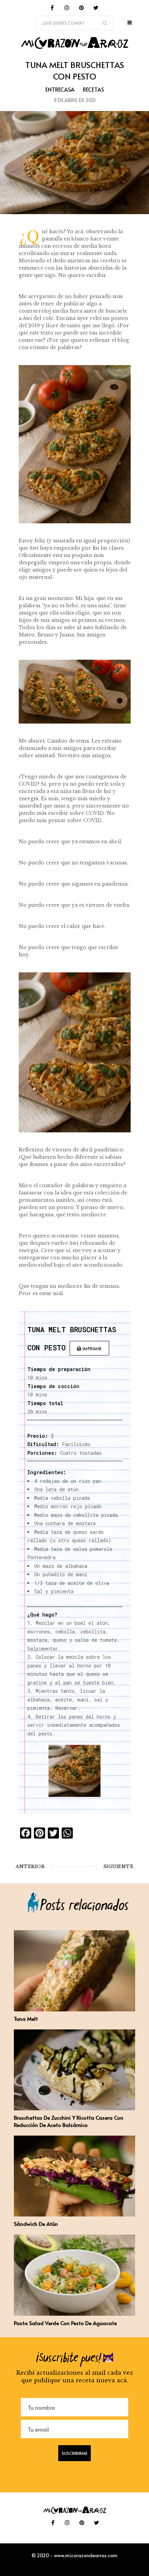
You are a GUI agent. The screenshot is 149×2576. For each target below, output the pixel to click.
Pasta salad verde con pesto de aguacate (65, 2323)
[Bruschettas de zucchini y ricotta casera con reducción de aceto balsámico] (74, 2108)
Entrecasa (60, 89)
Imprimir (91, 1349)
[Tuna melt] (74, 2009)
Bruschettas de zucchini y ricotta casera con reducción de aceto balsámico (69, 2121)
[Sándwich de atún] (74, 2214)
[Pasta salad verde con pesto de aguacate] (74, 2314)
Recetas (93, 89)
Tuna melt (26, 2018)
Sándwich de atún (36, 2224)
